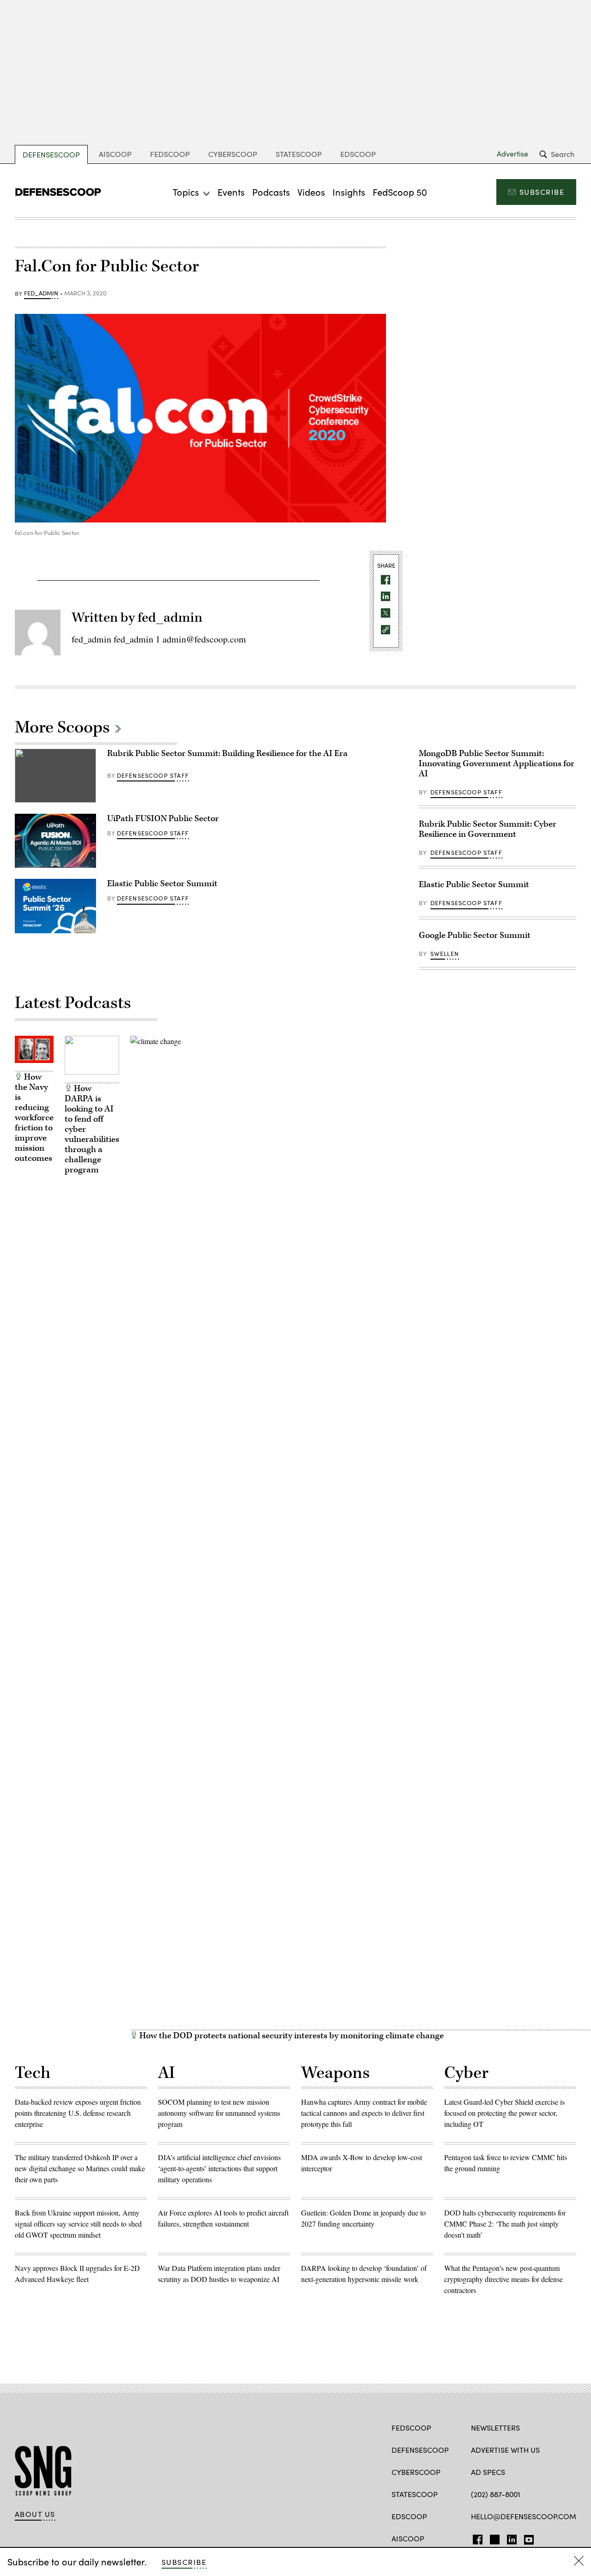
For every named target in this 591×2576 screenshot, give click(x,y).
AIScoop (115, 154)
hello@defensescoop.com (524, 2516)
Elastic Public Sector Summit (162, 884)
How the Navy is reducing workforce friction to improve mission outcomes (34, 1118)
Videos (311, 192)
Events (231, 192)
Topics (186, 192)
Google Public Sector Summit (475, 935)
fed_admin (41, 294)
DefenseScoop (51, 154)
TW (493, 2538)
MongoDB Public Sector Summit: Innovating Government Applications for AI (497, 764)
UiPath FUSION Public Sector (163, 819)
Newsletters (495, 2428)
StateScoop (299, 154)
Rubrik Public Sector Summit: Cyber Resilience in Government (488, 829)
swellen (445, 954)
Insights (349, 192)
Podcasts (271, 192)
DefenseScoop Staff (153, 775)
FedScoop (170, 154)
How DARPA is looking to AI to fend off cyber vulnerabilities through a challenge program (92, 1129)
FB (475, 2538)
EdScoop (358, 154)
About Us (35, 2514)
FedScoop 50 (400, 192)
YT (527, 2538)
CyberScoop (233, 154)
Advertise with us (505, 2450)
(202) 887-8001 (496, 2494)
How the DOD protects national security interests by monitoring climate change (291, 2036)
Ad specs (488, 2472)
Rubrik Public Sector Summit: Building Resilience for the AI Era (227, 754)
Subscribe (542, 192)
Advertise (513, 154)
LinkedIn (512, 2538)
